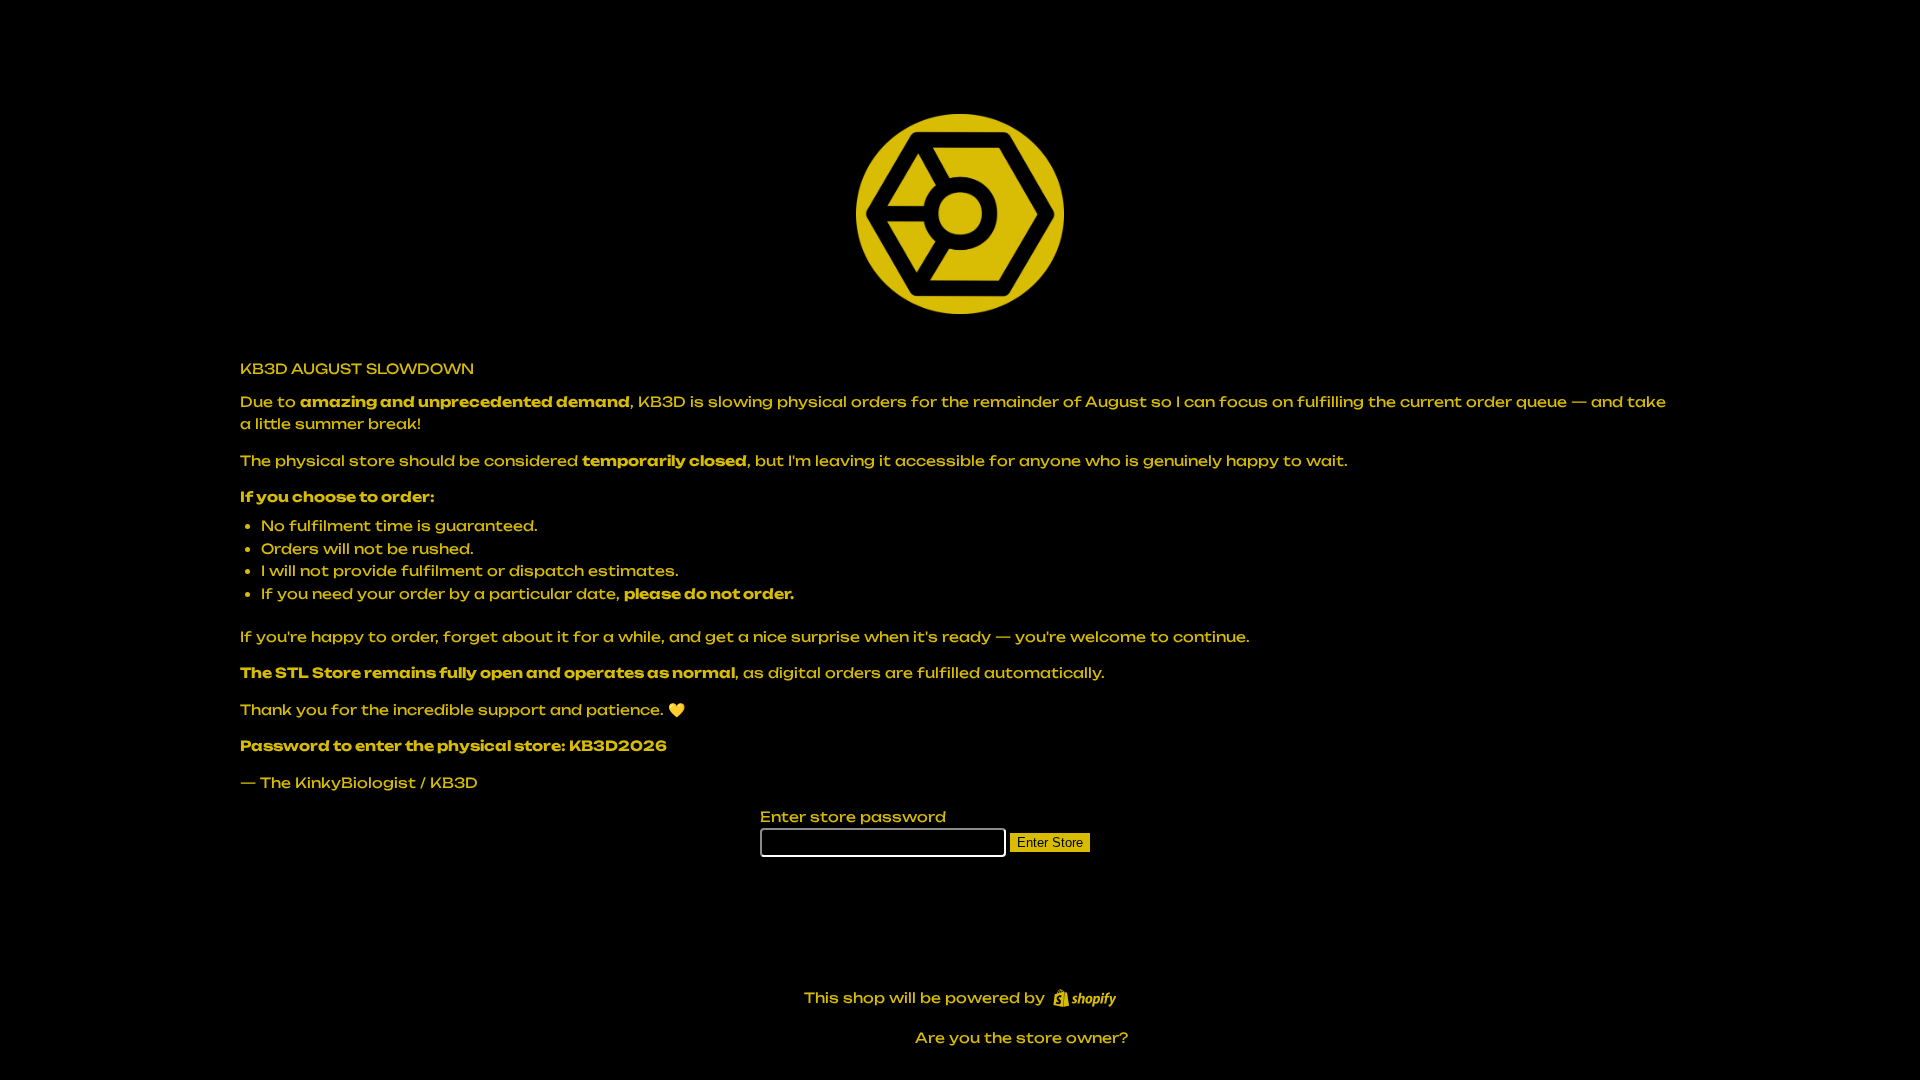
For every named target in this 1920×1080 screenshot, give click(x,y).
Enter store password (853, 816)
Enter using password (790, 1038)
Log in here (1177, 1037)
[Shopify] (1084, 998)
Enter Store (1050, 842)
